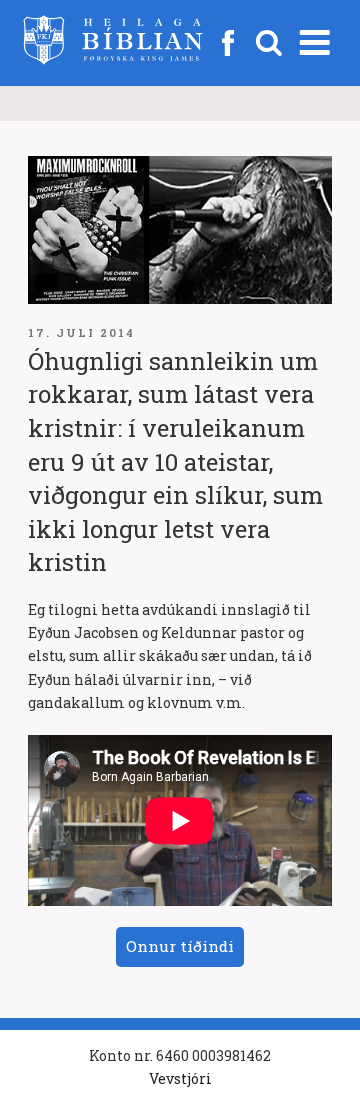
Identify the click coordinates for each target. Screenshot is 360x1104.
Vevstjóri (180, 1078)
